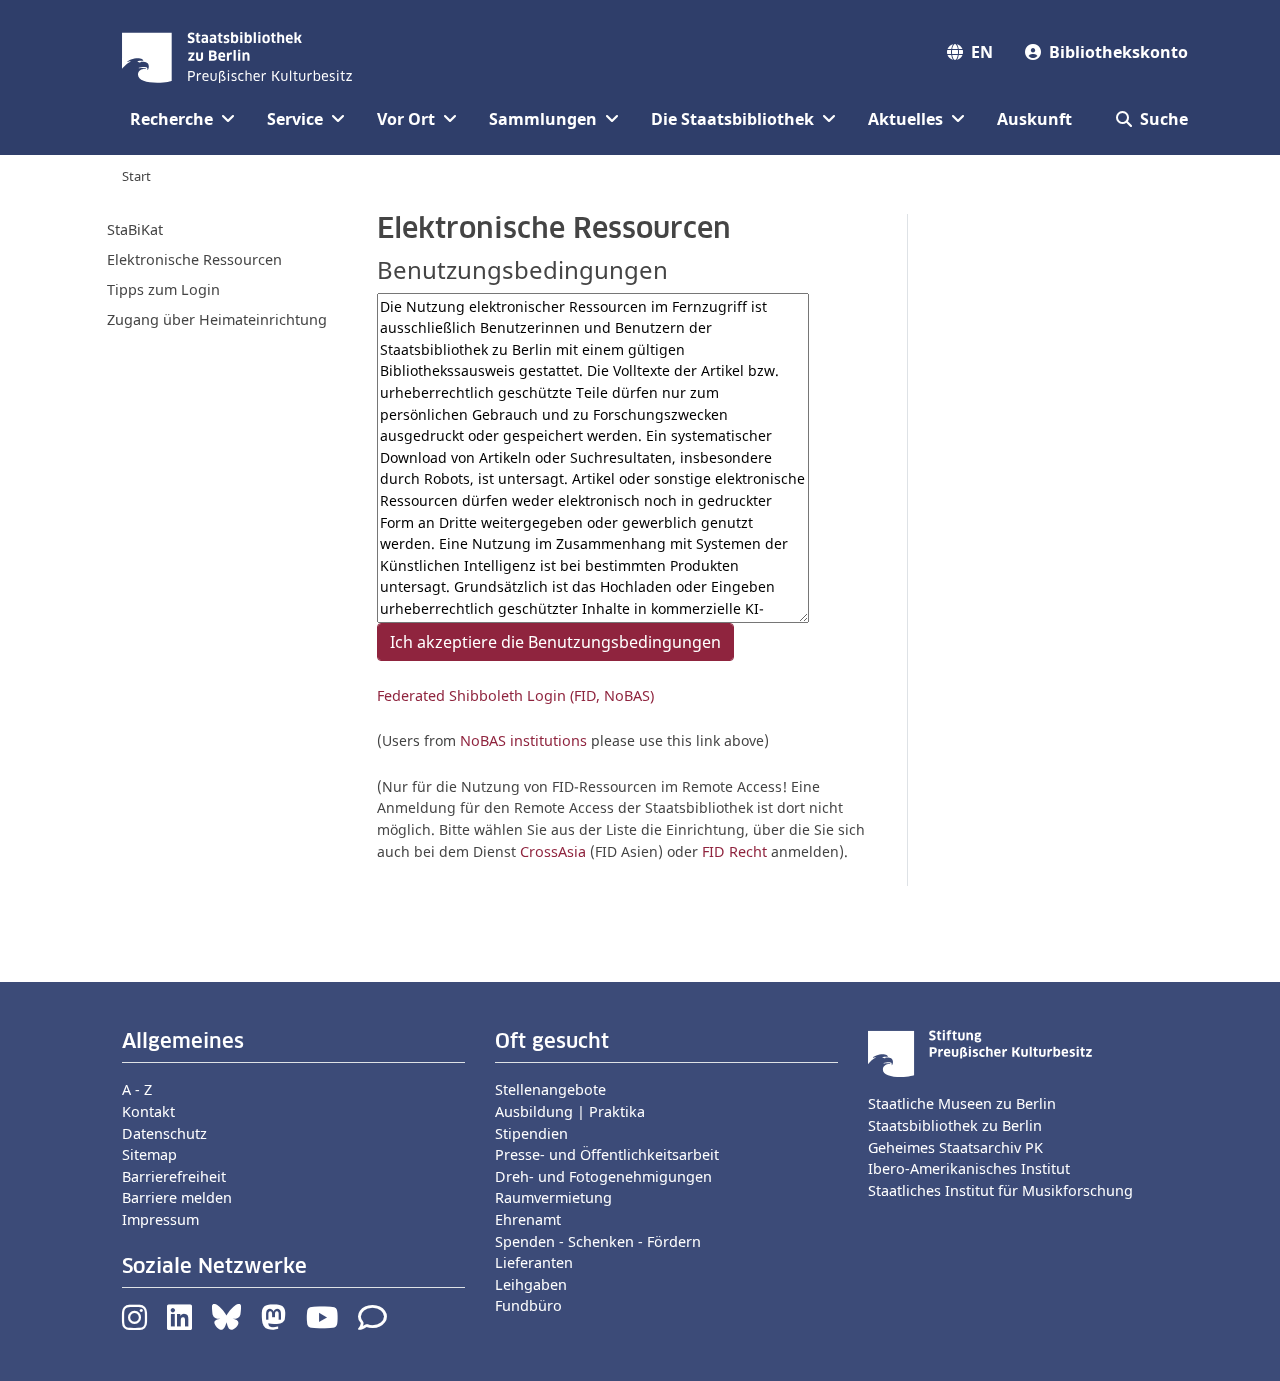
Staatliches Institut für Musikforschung (1000, 1190)
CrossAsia (553, 851)
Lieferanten (534, 1262)
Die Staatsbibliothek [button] (732, 119)
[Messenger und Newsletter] (372, 1322)
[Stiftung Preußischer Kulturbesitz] (980, 1052)
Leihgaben (531, 1284)
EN (982, 52)
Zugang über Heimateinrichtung (217, 319)
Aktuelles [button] (905, 119)
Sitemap (149, 1154)
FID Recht (734, 851)
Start (136, 176)
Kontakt (148, 1111)
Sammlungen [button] (543, 119)
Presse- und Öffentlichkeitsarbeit (607, 1154)
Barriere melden (177, 1197)
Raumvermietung (553, 1197)
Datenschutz (164, 1133)
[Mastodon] (273, 1322)
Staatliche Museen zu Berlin (962, 1103)
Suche (1164, 119)
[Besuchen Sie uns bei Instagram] (134, 1322)
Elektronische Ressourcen (194, 259)
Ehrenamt (528, 1219)
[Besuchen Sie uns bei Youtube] (322, 1322)
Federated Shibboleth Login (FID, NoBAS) (515, 695)
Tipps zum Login (163, 289)
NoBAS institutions (523, 740)
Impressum (160, 1219)
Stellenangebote (550, 1089)
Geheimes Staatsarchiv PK (955, 1147)
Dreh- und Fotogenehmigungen (603, 1176)
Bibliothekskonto (1118, 52)
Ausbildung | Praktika (570, 1111)
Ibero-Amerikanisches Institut (969, 1168)
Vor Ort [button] (406, 119)
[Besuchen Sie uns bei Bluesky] (226, 1322)
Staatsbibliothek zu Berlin (955, 1125)
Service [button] (295, 119)
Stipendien (531, 1133)
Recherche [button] (171, 119)
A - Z (137, 1089)
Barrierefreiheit (174, 1176)
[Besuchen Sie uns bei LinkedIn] (179, 1322)
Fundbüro (528, 1305)
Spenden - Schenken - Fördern (598, 1241)
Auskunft (1034, 119)
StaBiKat (135, 229)
